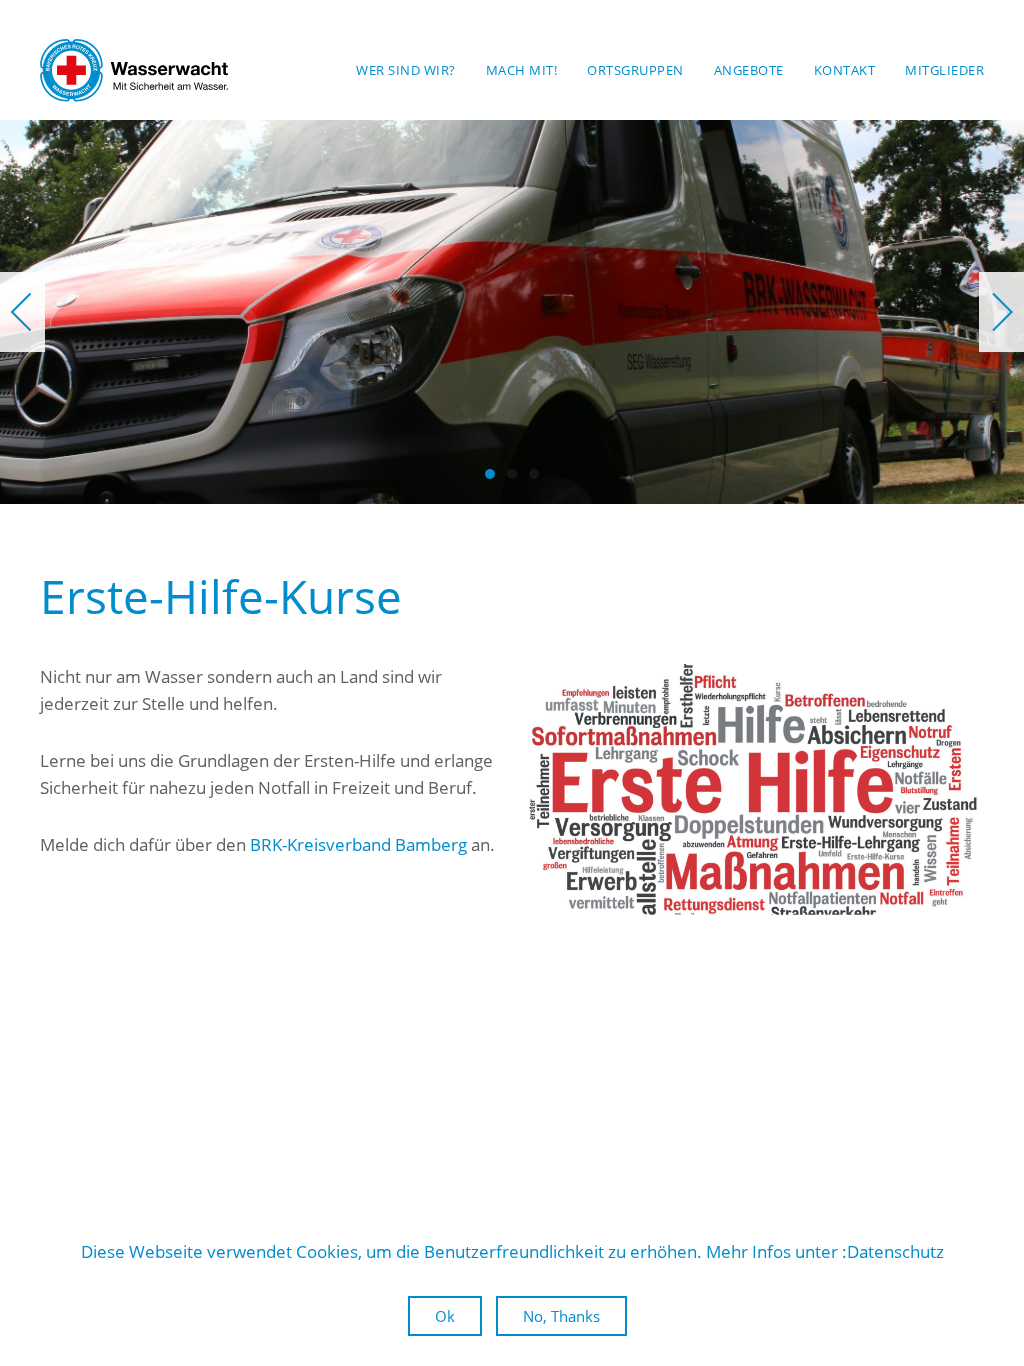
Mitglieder (944, 70)
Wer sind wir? (406, 70)
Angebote (749, 70)
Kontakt (845, 70)
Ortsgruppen (635, 70)
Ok (445, 1316)
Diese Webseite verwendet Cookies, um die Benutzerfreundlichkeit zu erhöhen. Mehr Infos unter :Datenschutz (512, 1251)
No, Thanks (561, 1316)
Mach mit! (522, 70)
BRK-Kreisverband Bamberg (358, 844)
